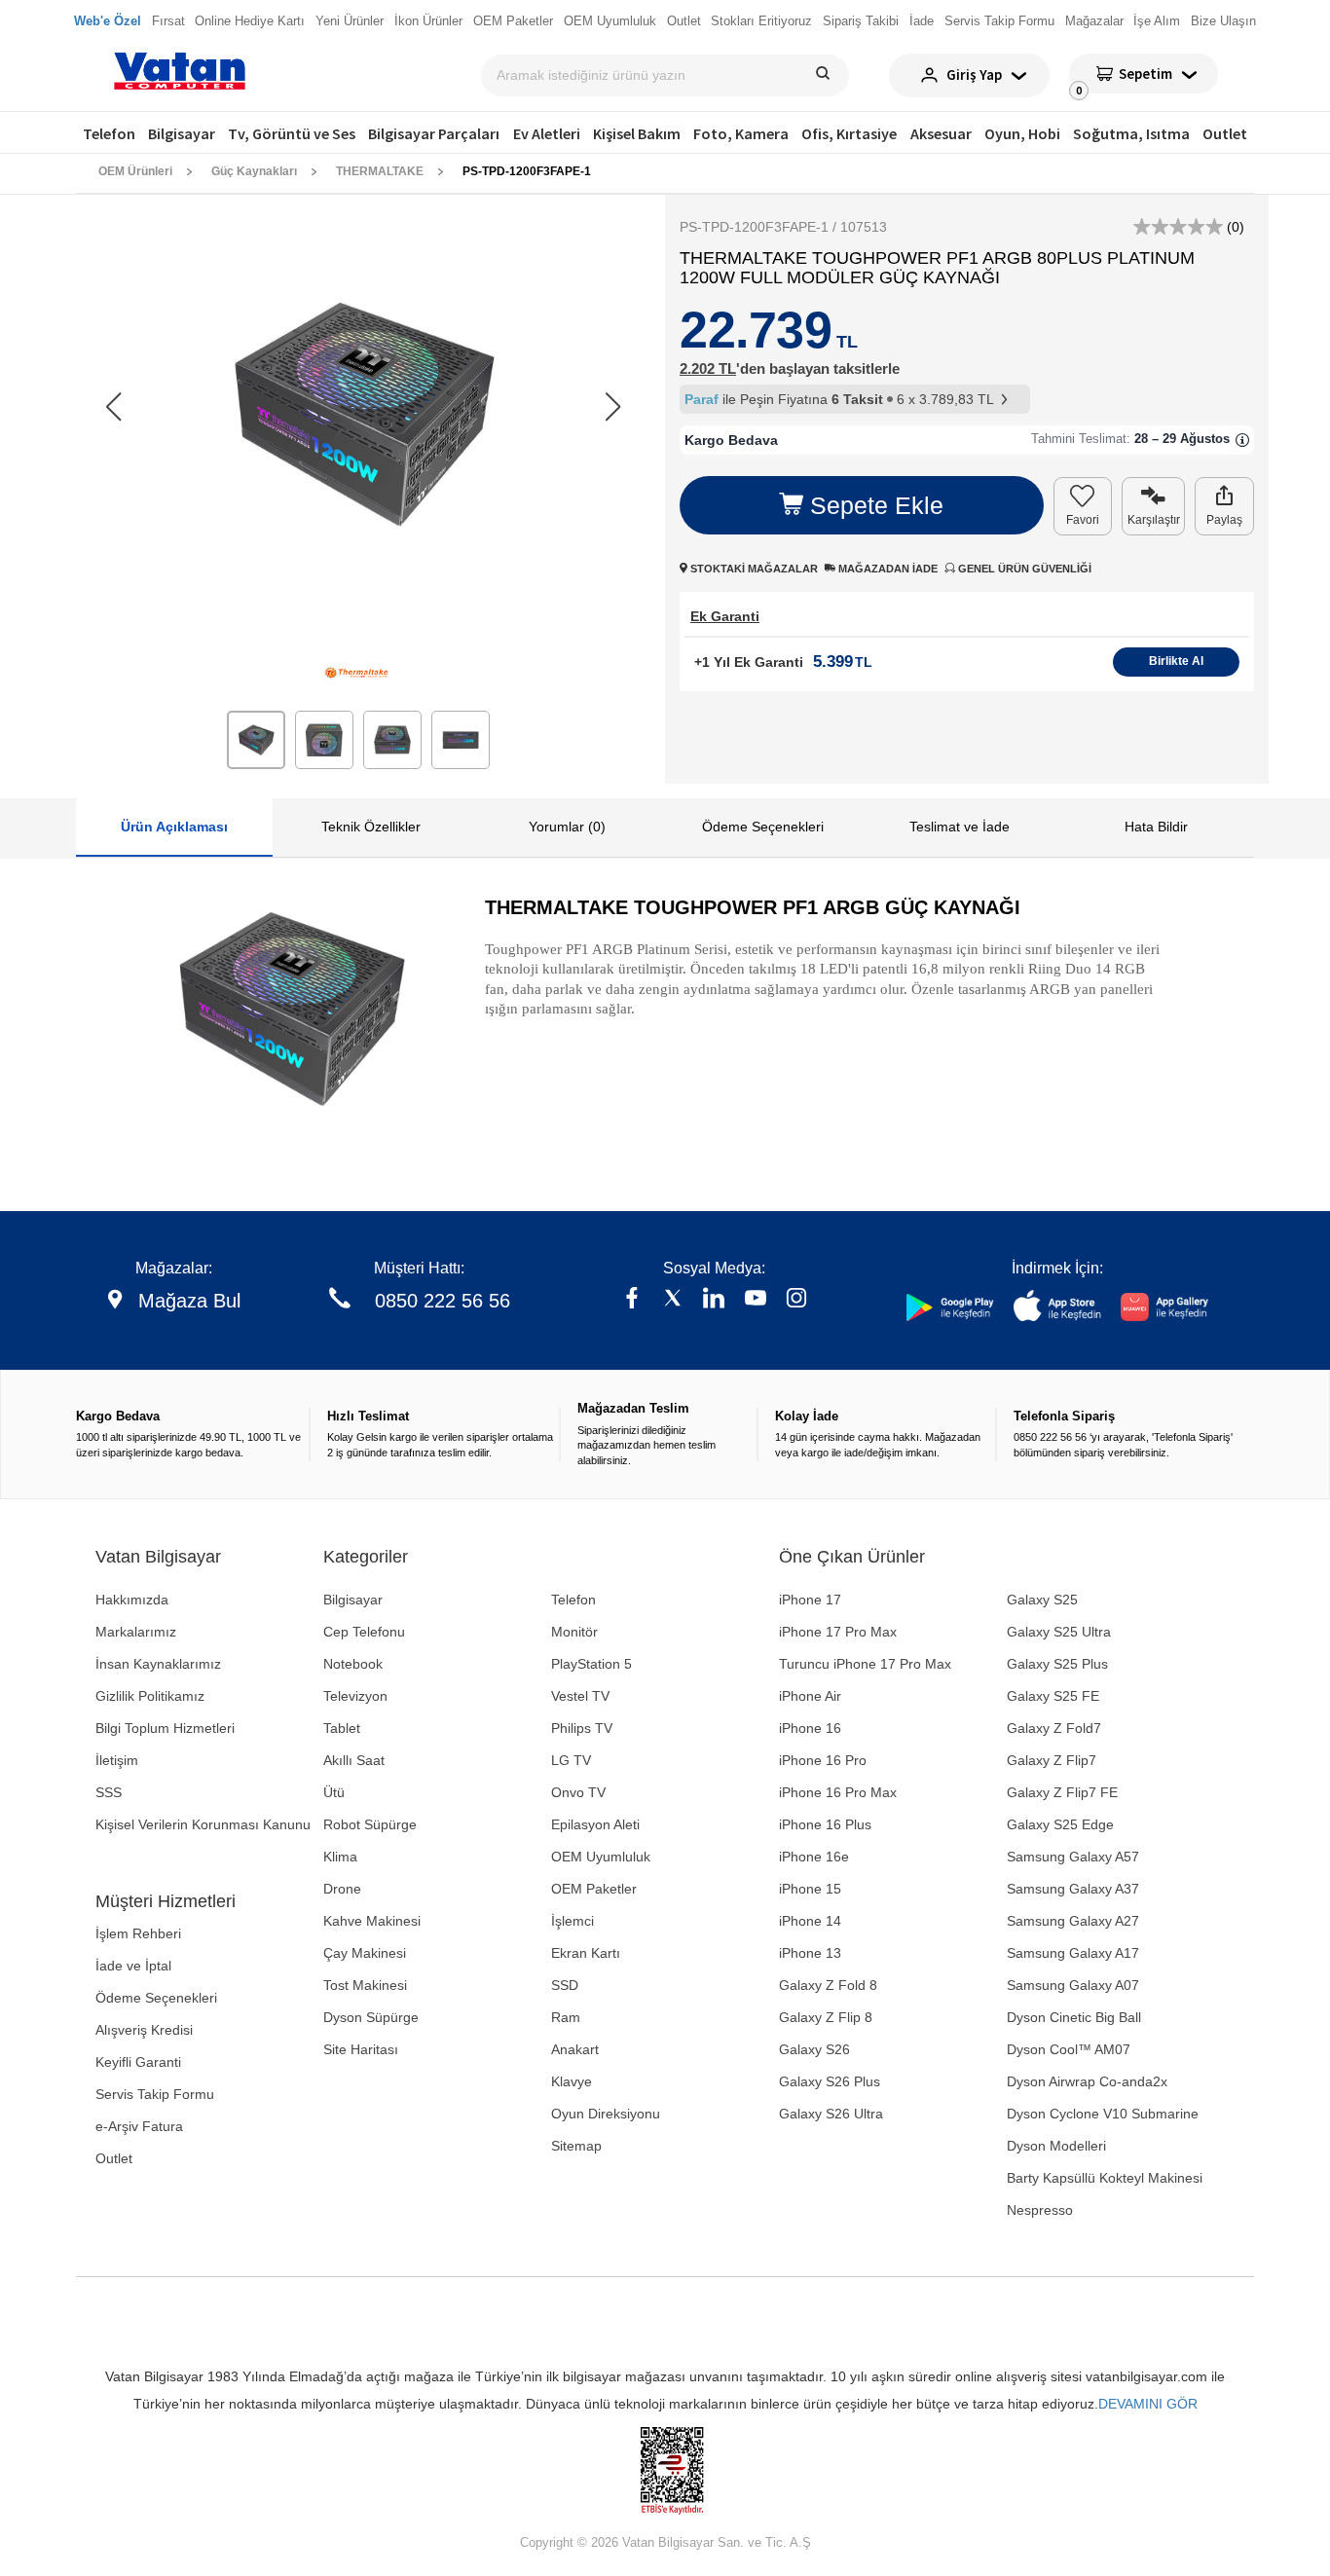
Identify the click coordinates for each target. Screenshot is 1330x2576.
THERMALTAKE (380, 171)
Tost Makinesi (365, 1985)
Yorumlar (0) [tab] (567, 827)
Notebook (353, 1664)
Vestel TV (580, 1696)
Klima (340, 1857)
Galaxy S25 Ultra (1059, 1632)
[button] (613, 407)
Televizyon (355, 1696)
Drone (342, 1889)
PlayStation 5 (591, 1664)
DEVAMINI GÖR (1148, 2404)
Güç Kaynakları (254, 171)
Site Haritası (361, 2049)
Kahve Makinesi (372, 1921)
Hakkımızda (132, 1600)
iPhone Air (810, 1696)
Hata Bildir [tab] (1156, 827)
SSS (109, 1792)
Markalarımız (136, 1632)
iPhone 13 (810, 1953)
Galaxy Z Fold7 (1054, 1728)
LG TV (571, 1760)
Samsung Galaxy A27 (1073, 1921)
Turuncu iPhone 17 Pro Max (865, 1664)
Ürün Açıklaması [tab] (174, 827)
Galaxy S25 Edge (1060, 1824)
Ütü (334, 1792)
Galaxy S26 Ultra (831, 2114)
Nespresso (1040, 2210)
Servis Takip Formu (155, 2094)
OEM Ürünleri (135, 171)
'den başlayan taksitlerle (790, 368)
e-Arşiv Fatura (139, 2126)
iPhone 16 (810, 1728)
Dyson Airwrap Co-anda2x (1087, 2081)
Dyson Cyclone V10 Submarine (1103, 2114)
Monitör (574, 1632)
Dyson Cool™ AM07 (1069, 2049)
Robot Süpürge (370, 1824)
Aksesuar (941, 133)
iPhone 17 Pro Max (838, 1632)
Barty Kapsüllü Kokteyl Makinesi (1105, 2178)
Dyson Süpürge (371, 2017)
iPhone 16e (814, 1857)
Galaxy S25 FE (1053, 1696)
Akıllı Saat (354, 1760)
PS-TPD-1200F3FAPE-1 (527, 171)
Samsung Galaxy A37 (1073, 1889)
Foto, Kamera (741, 133)
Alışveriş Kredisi (144, 2030)
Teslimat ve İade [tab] (960, 827)
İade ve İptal (133, 1966)
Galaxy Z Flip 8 (826, 2017)
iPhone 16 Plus (825, 1824)
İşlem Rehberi (138, 1933)
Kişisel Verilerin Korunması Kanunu (203, 1824)
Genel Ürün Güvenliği (1023, 569)
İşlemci (573, 1921)
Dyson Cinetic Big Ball (1074, 2017)
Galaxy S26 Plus (830, 2081)
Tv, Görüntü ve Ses (292, 133)
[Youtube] (756, 1300)
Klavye (572, 2081)
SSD (565, 1985)
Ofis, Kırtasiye (849, 133)
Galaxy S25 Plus (1057, 1664)
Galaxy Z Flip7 (1052, 1760)
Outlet (1225, 133)
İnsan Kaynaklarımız (158, 1664)
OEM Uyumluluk (601, 1857)
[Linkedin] (714, 1300)
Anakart (575, 2049)
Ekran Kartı (586, 1953)
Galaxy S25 (1042, 1600)
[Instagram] (796, 1300)
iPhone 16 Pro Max (838, 1792)
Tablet (342, 1728)
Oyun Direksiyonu (606, 2114)
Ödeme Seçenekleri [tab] (763, 827)
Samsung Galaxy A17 (1073, 1953)
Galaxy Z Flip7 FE (1062, 1792)
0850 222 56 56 (443, 1301)
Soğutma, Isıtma (1131, 133)
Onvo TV (578, 1792)
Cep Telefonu (364, 1632)
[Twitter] (673, 1300)
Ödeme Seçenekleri (156, 1998)
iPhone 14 (810, 1921)
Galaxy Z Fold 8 (828, 1985)
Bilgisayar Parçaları (434, 133)
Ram (566, 2017)
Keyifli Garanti (138, 2062)
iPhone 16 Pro (823, 1760)
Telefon (109, 133)
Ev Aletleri (547, 133)
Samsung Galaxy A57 (1073, 1857)
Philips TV (582, 1728)
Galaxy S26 (814, 2049)
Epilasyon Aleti (595, 1824)
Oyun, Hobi (1022, 133)
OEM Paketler (594, 1889)
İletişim (117, 1760)
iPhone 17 (810, 1600)
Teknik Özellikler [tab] (371, 827)
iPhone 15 (810, 1889)
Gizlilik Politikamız (150, 1696)
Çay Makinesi (365, 1953)
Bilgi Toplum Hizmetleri (165, 1728)
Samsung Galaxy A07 (1073, 1985)
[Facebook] (632, 1300)
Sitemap (576, 2146)
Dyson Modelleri (1056, 2146)
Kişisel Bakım (637, 133)
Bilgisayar (182, 133)
